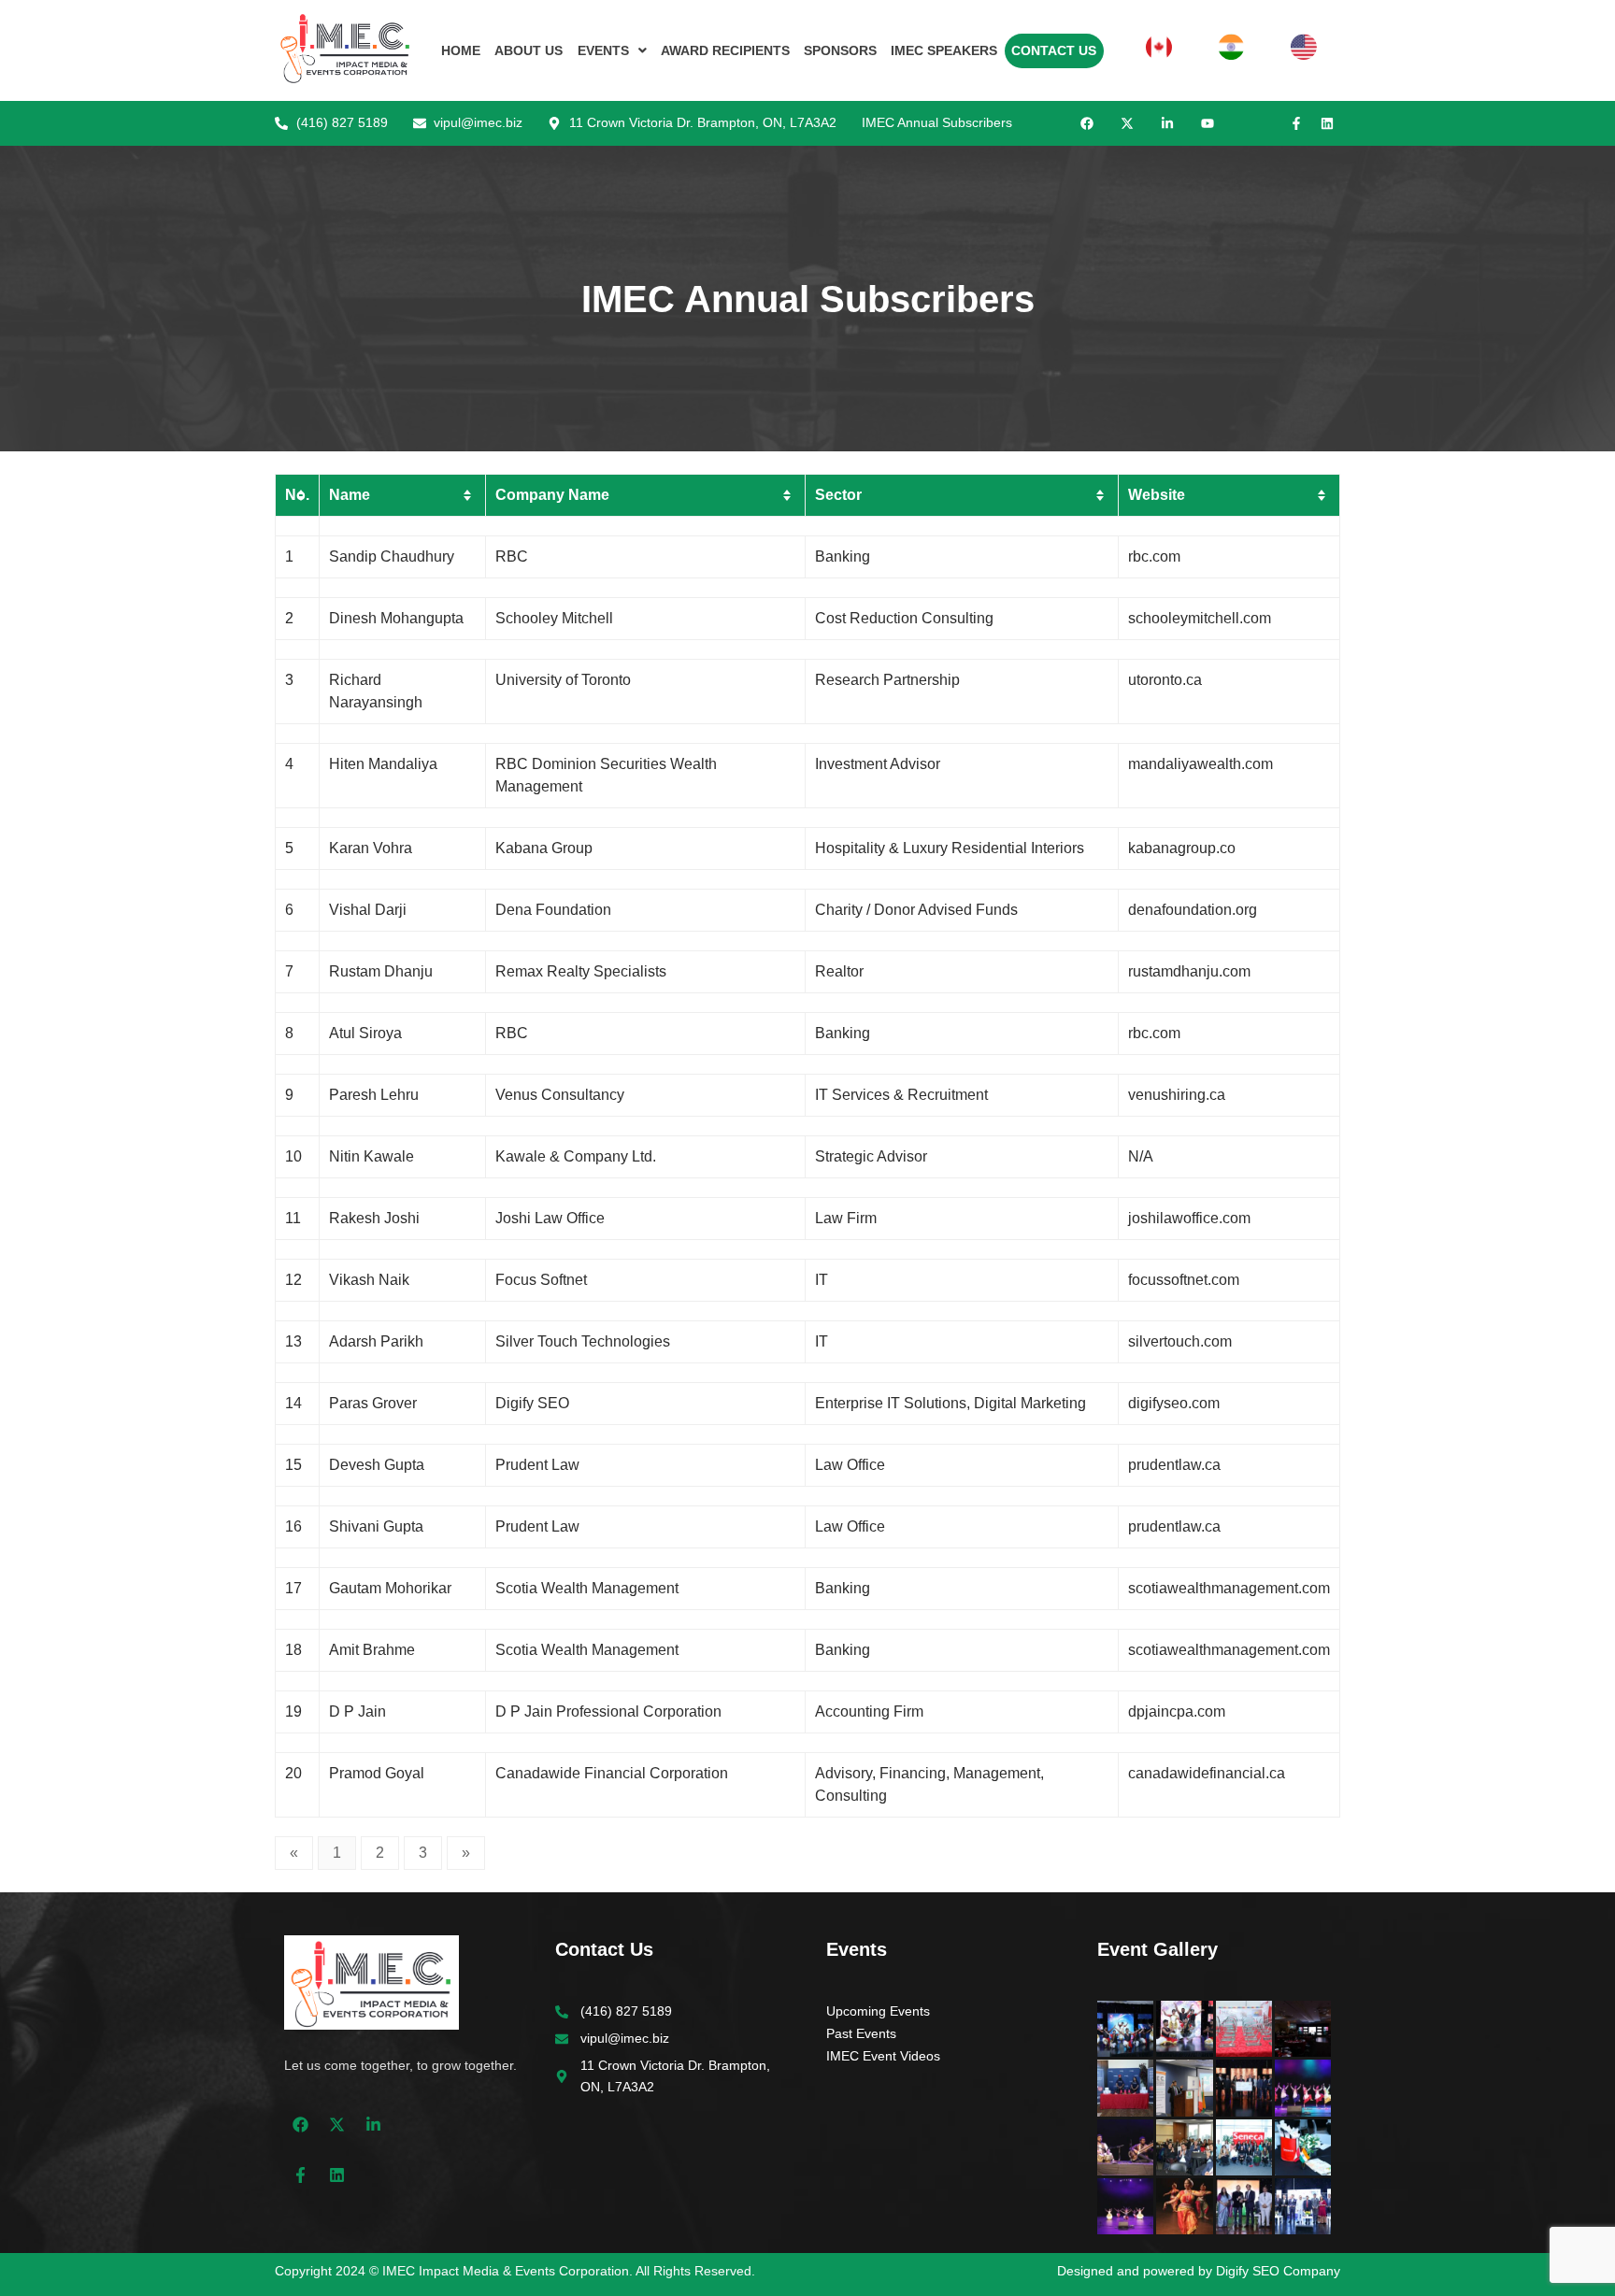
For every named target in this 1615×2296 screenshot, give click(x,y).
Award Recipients (725, 50)
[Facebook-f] (1296, 123)
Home (461, 50)
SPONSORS (840, 50)
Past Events (861, 2033)
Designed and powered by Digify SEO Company (1199, 2271)
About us (529, 50)
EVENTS (603, 50)
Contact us (1054, 50)
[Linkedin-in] (1167, 123)
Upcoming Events (878, 2011)
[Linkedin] (1327, 123)
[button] (612, 51)
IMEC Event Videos (883, 2056)
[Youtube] (1208, 123)
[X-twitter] (1127, 123)
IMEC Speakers (944, 50)
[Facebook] (1087, 123)
